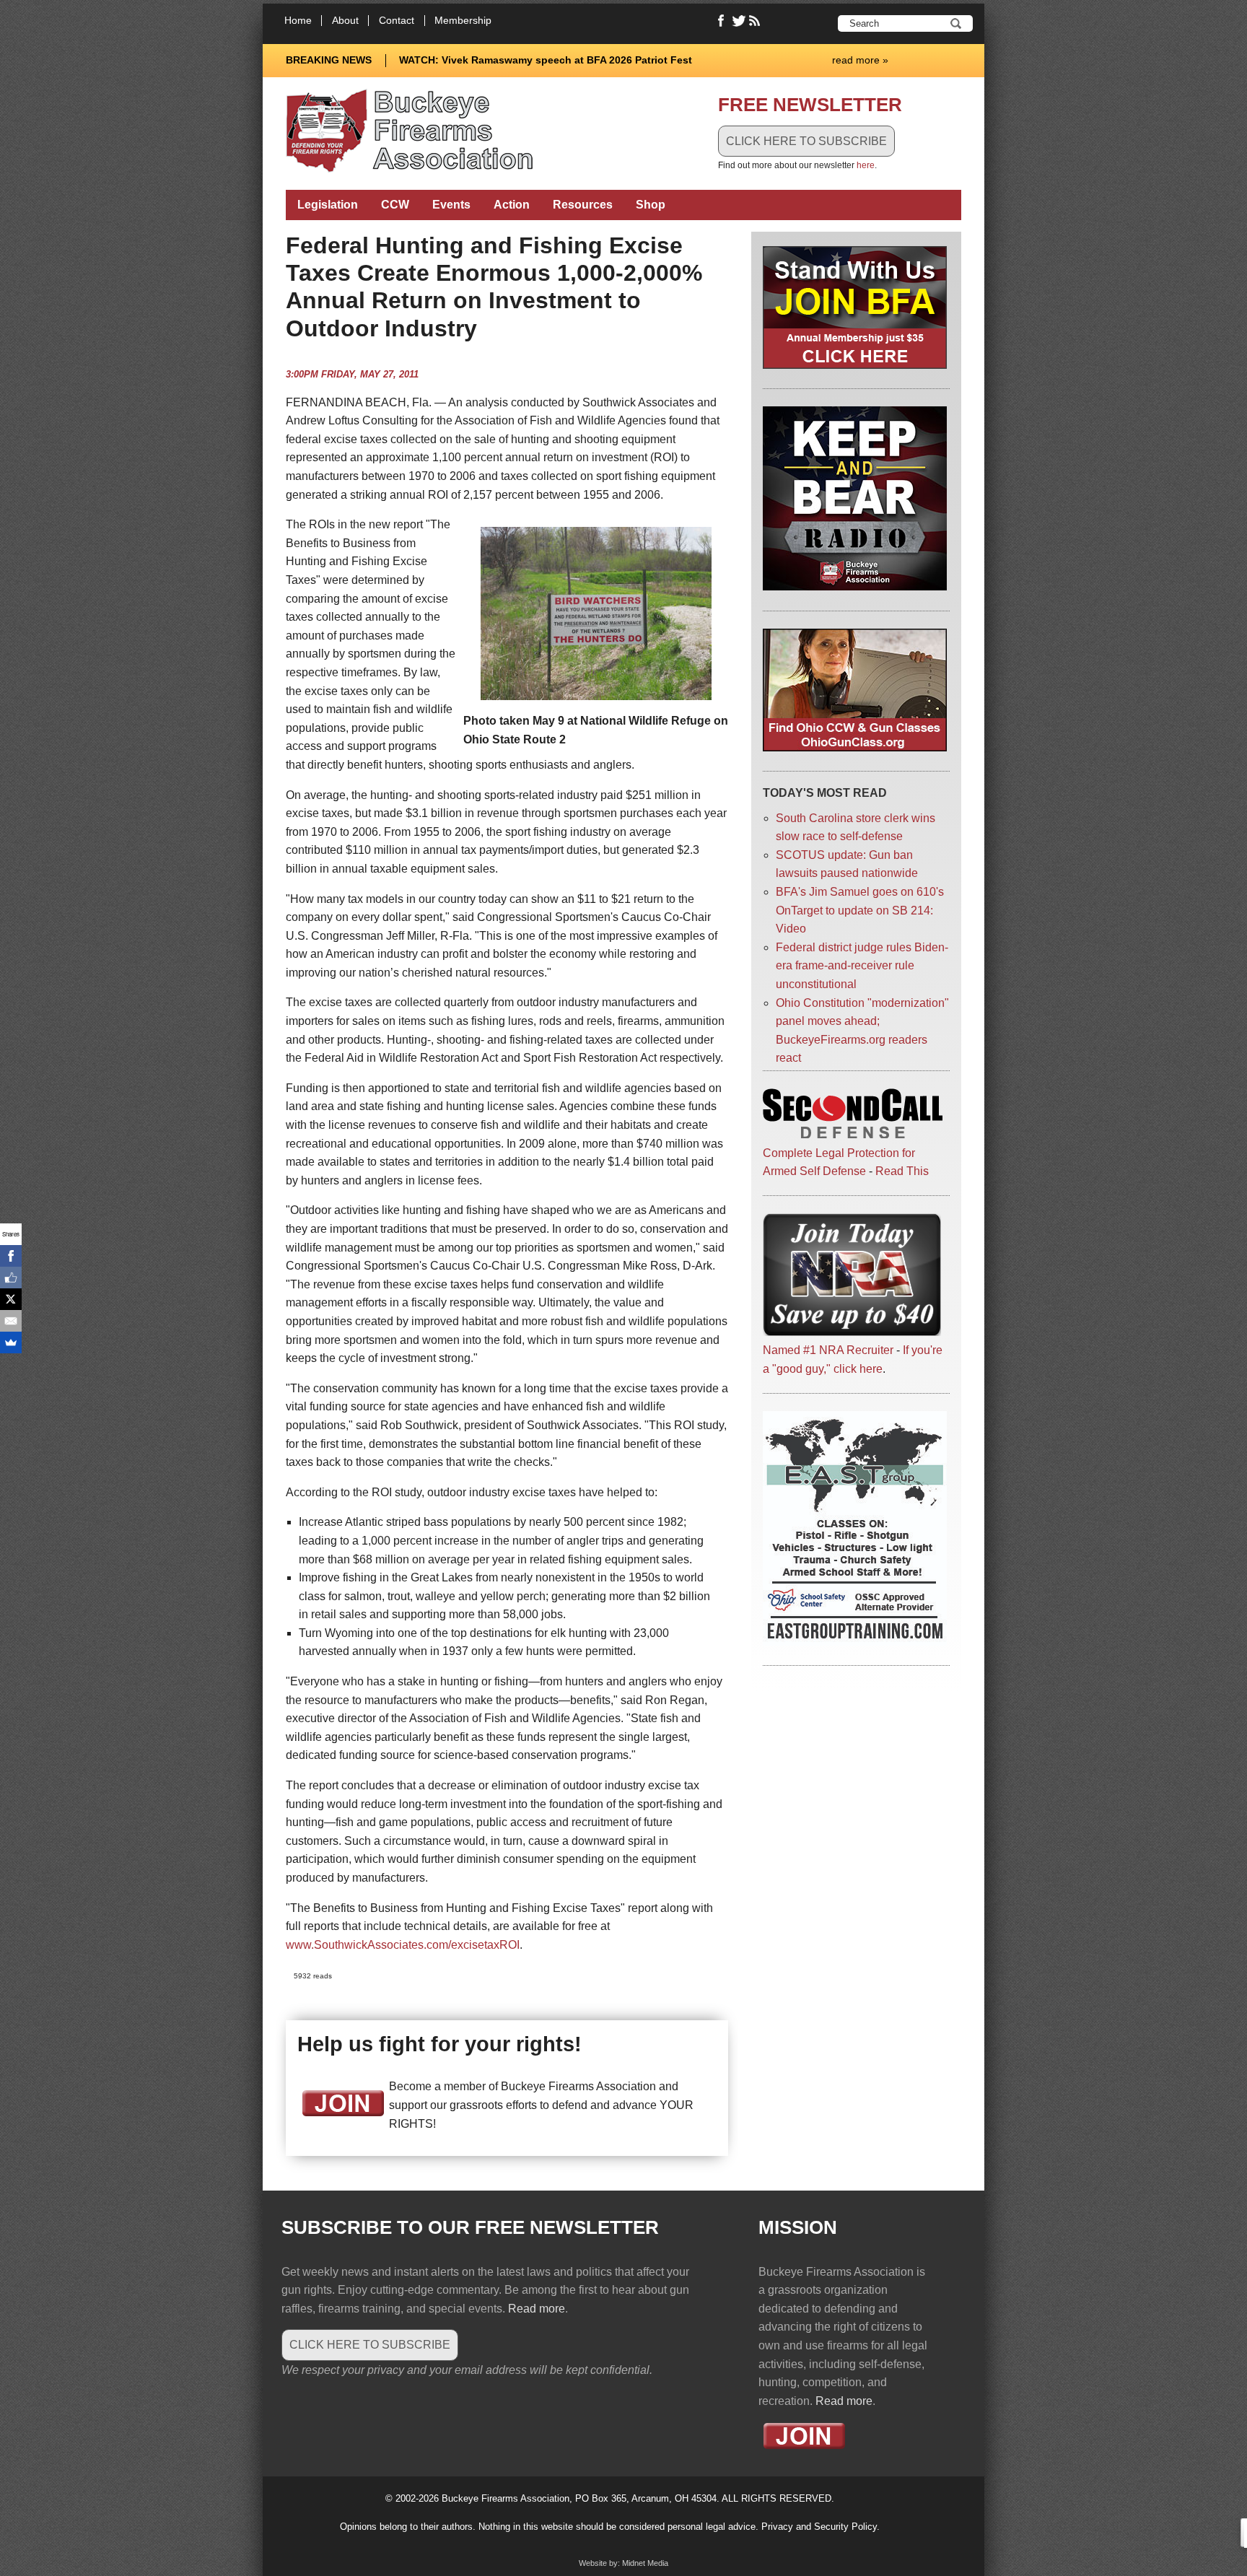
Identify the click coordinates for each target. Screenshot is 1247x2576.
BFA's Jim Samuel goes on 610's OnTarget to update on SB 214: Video (860, 910)
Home (298, 21)
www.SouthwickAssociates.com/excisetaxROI (403, 1945)
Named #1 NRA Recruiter (828, 1350)
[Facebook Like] (11, 1278)
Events (451, 205)
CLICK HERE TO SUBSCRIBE (806, 141)
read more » (860, 60)
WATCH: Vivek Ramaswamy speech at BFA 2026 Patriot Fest (546, 60)
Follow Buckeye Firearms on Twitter (739, 21)
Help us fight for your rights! (439, 2044)
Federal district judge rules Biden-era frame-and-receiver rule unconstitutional (862, 966)
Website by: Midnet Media (623, 2563)
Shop (651, 205)
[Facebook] (11, 1256)
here (866, 165)
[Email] (11, 1321)
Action (512, 205)
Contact (397, 21)
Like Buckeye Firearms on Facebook (722, 21)
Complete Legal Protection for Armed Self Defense (839, 1162)
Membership (463, 21)
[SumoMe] (11, 1342)
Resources (583, 205)
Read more (537, 2309)
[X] (11, 1299)
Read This (902, 1171)
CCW (395, 205)
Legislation (328, 205)
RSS (756, 21)
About (345, 21)
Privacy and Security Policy (819, 2527)
